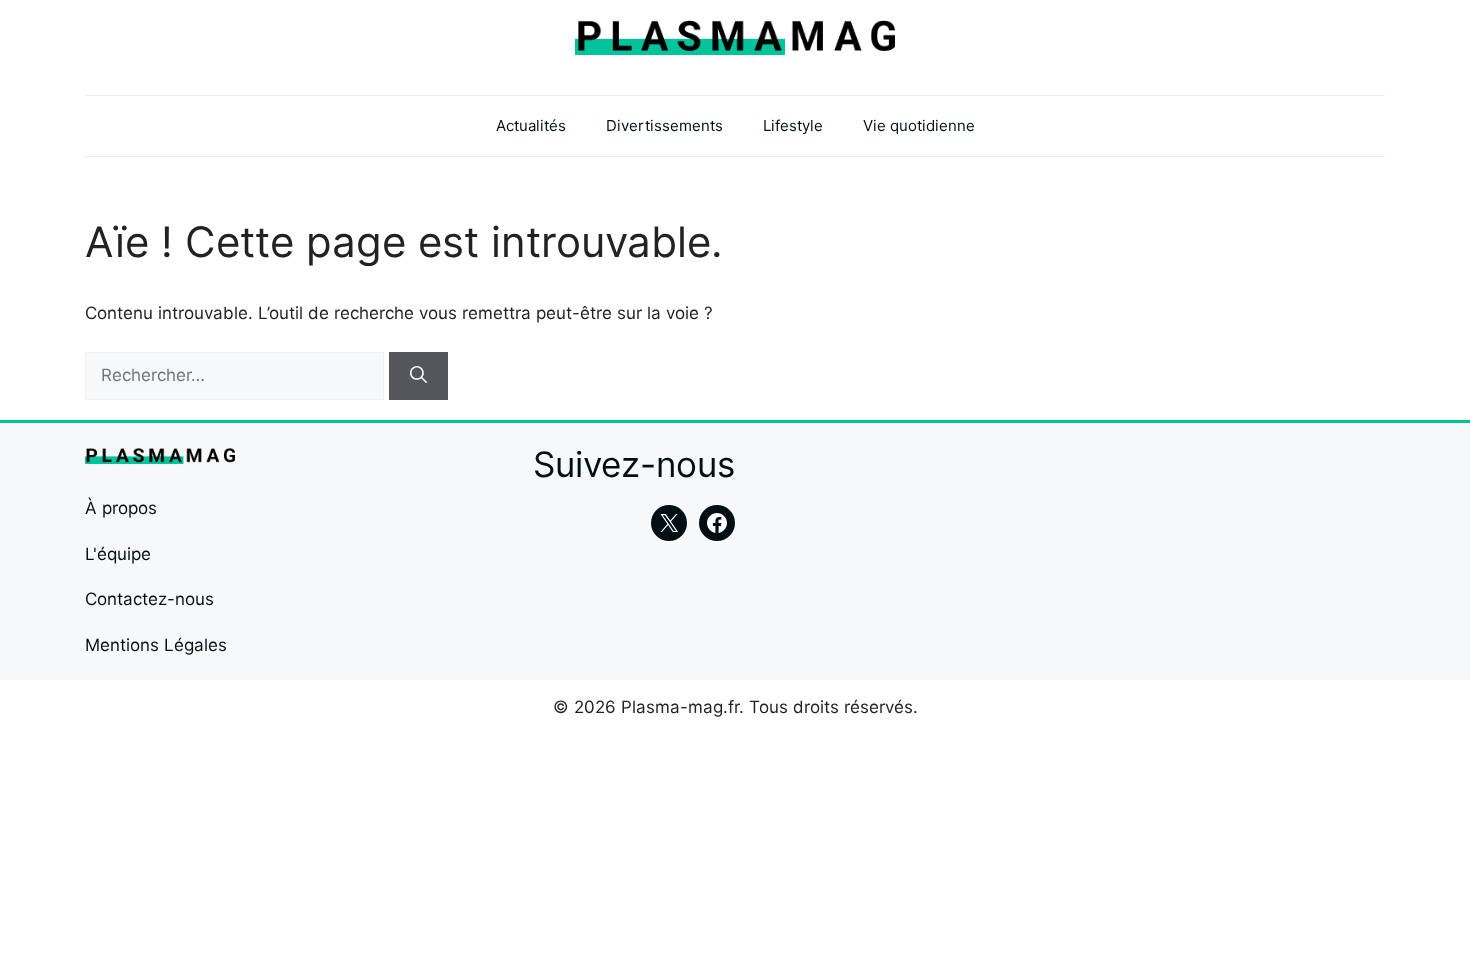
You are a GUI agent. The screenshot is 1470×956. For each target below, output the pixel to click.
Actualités (531, 125)
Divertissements (664, 125)
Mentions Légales (156, 645)
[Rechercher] (418, 376)
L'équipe (118, 554)
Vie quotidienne (919, 125)
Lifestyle (793, 125)
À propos (121, 508)
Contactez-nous (149, 599)
